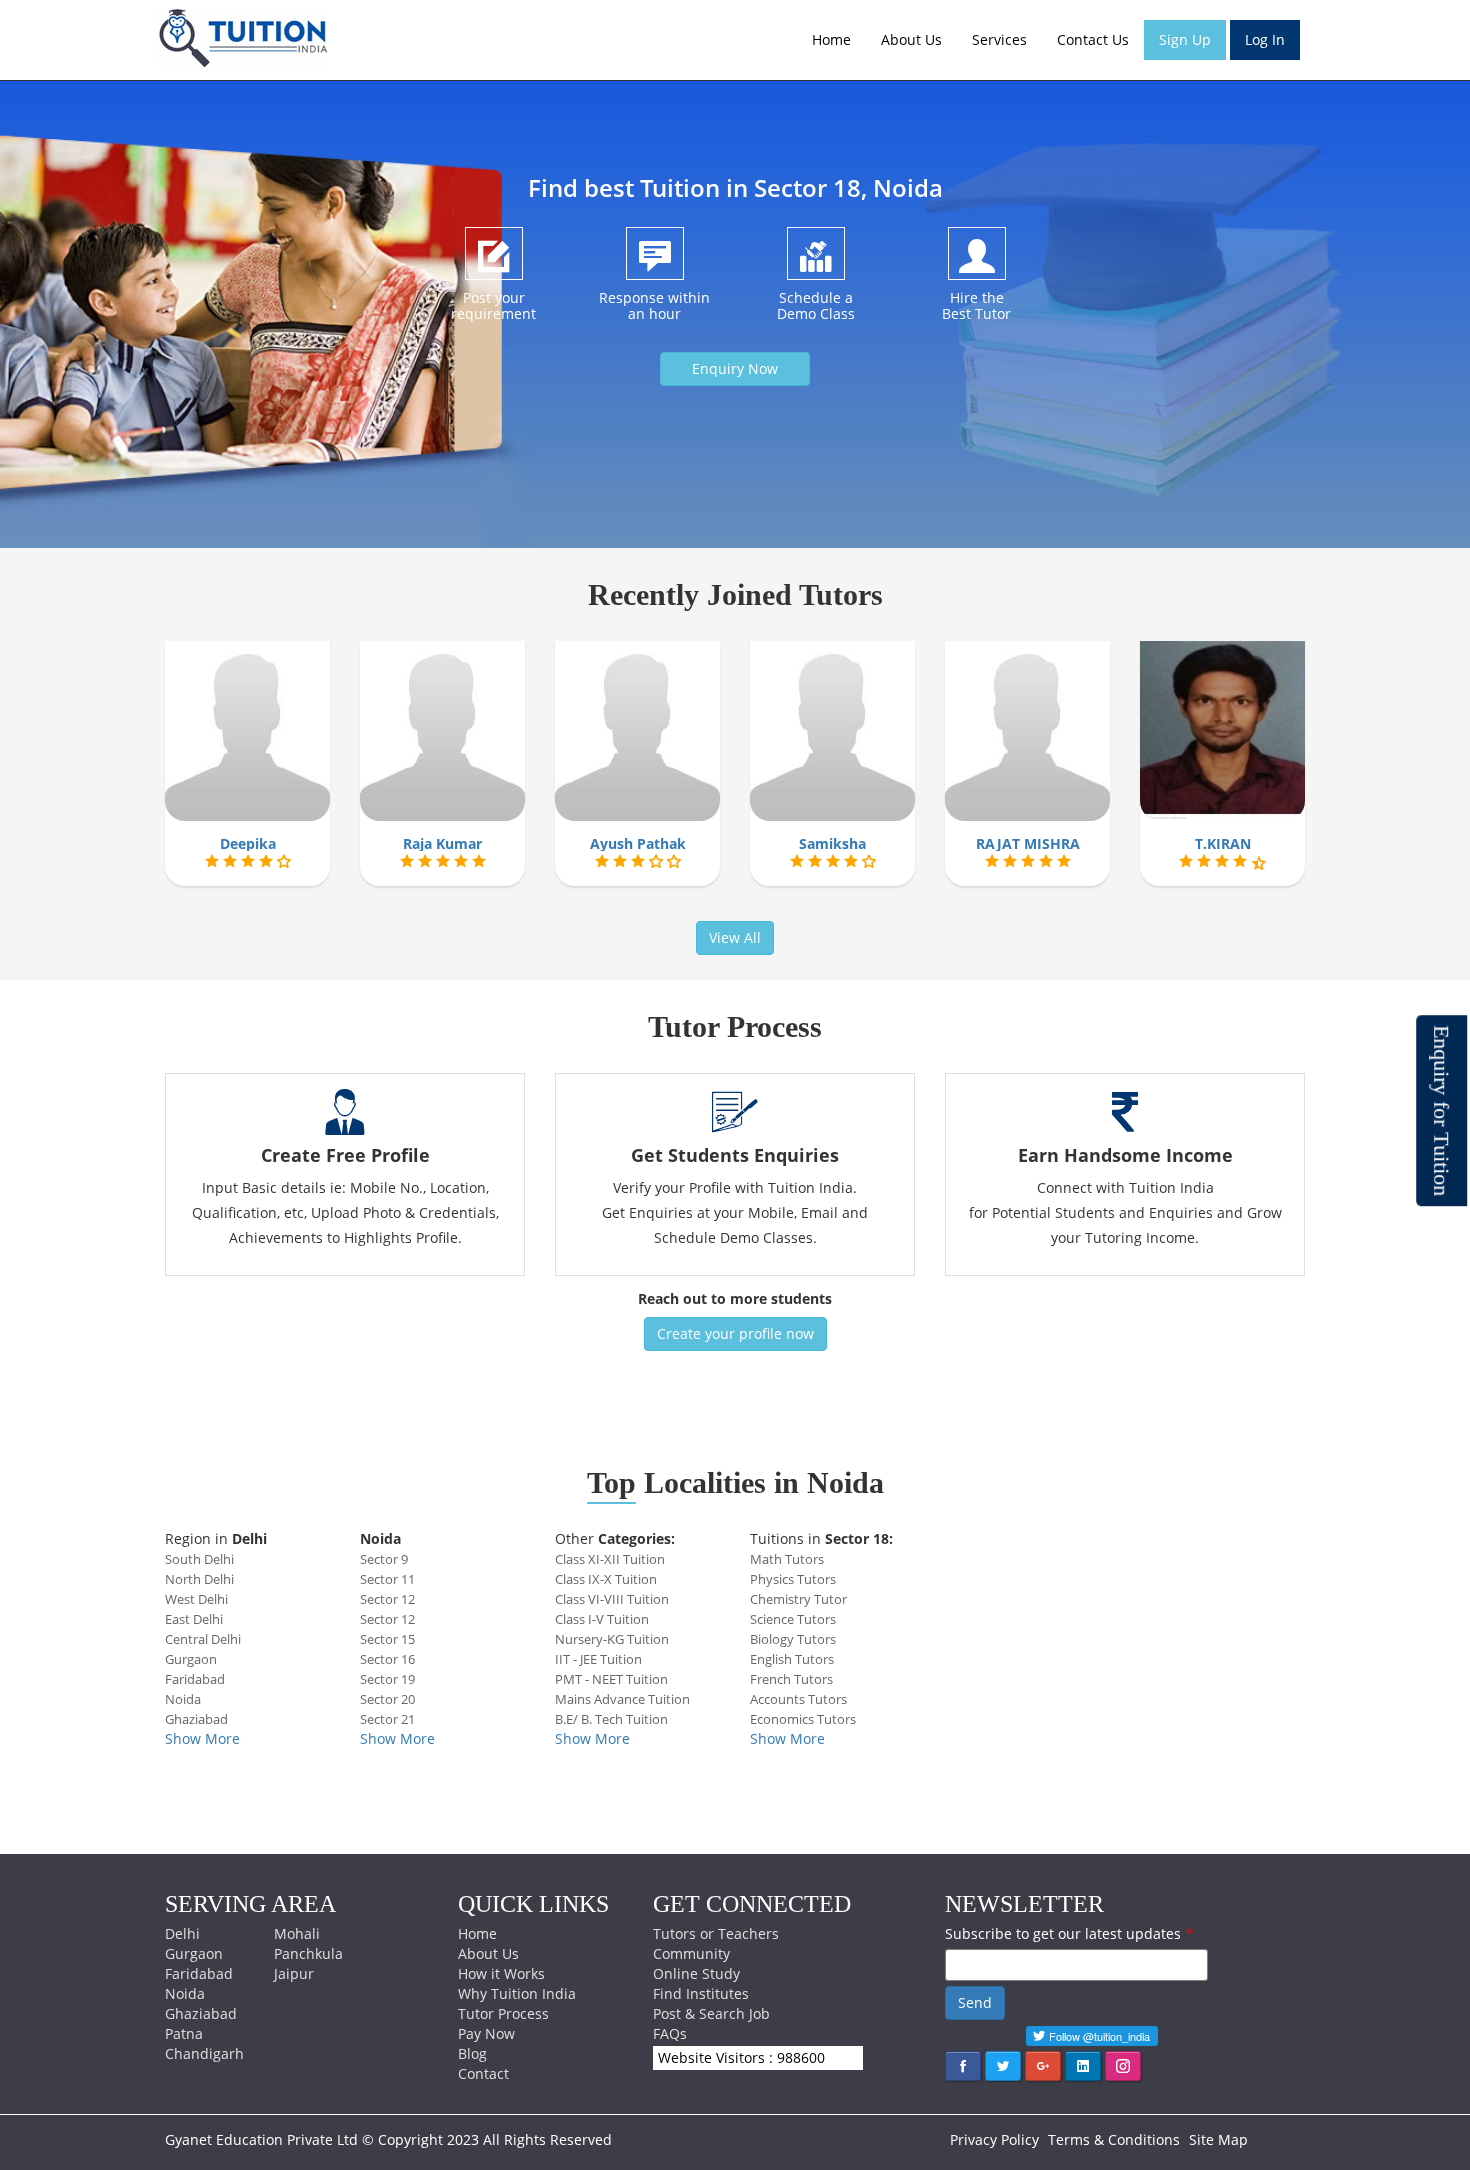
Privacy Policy (994, 2139)
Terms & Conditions (1114, 2139)
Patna (184, 2033)
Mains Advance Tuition (622, 1699)
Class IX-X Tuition (606, 1579)
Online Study (696, 1973)
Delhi (182, 1933)
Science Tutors (793, 1619)
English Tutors (792, 1659)
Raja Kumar (442, 843)
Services (999, 39)
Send (975, 2002)
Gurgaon (194, 1953)
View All (735, 937)
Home (831, 39)
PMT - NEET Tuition (611, 1679)
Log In (1265, 39)
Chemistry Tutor (798, 1599)
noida (183, 1699)
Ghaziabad (201, 2013)
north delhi (199, 1579)
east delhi (194, 1619)
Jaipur (294, 1973)
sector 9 (384, 1559)
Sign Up (1185, 39)
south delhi (199, 1559)
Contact (483, 2073)
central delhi (203, 1639)
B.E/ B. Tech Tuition (611, 1719)
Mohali (297, 1933)
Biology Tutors (793, 1639)
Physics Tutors (793, 1579)
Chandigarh (204, 2053)
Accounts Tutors (798, 1699)
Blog (472, 2053)
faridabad (195, 1679)
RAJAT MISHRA (1028, 843)
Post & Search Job (711, 2013)
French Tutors (791, 1679)
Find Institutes (701, 1993)
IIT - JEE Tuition (598, 1659)
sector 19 (387, 1679)
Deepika (248, 843)
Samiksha (832, 843)
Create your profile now (735, 1333)
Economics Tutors (803, 1719)
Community (691, 1953)
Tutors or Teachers (716, 1933)
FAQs (670, 2033)
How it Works (501, 1973)
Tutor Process (503, 2013)
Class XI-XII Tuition (610, 1559)
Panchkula (308, 1953)
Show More (202, 1738)
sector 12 (387, 1599)
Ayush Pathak (638, 843)
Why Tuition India (517, 1993)
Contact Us (1093, 39)
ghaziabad (196, 1719)
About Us (911, 39)
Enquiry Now (735, 368)
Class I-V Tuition (602, 1619)
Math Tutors (787, 1559)
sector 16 (387, 1659)
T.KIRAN (1223, 843)
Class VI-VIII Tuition (612, 1599)
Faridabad (199, 1973)
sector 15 (387, 1639)
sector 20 (387, 1699)
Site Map (1218, 2139)
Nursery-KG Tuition (612, 1639)
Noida (185, 1993)
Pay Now (486, 2033)
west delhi (196, 1599)
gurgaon (191, 1659)
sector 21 (387, 1719)
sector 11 (387, 1579)
